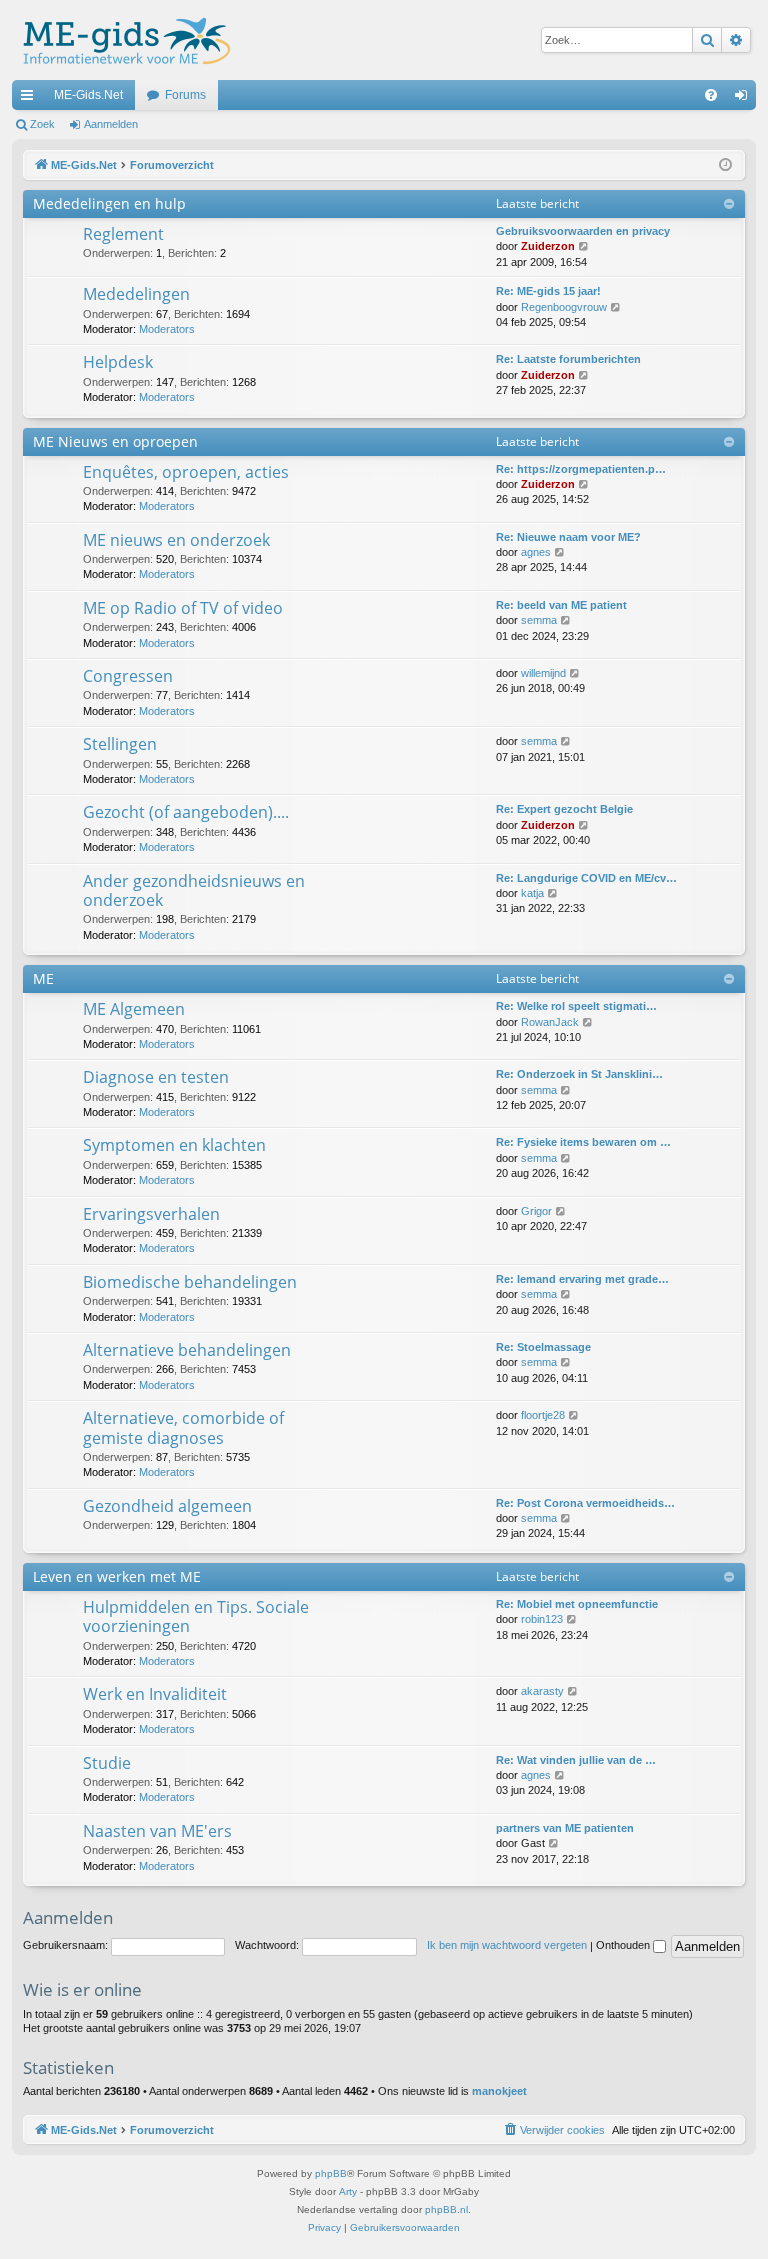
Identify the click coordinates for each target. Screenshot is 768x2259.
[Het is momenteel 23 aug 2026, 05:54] (725, 165)
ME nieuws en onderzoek (176, 540)
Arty (348, 2191)
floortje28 (543, 1415)
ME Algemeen (134, 1009)
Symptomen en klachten (174, 1145)
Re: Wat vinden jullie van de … (576, 1760)
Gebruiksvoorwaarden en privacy (583, 231)
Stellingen (120, 744)
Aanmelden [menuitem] (745, 99)
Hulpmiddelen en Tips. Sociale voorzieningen (196, 1616)
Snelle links (31, 99)
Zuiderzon (548, 246)
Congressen (128, 676)
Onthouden (624, 1945)
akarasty (542, 1691)
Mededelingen (136, 294)
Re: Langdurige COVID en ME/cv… (586, 878)
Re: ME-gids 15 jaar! (548, 291)
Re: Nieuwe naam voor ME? (568, 537)
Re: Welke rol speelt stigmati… (576, 1006)
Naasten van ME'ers (157, 1831)
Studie (107, 1763)
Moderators (167, 329)
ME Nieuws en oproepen (115, 441)
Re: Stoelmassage (543, 1347)
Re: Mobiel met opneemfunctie (577, 1604)
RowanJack (550, 1022)
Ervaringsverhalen (151, 1214)
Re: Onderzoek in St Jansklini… (579, 1074)
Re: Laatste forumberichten (568, 359)
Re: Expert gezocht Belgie (564, 809)
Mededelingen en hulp (109, 203)
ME (43, 978)
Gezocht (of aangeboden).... (186, 812)
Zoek (42, 124)
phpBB (331, 2173)
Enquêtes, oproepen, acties (186, 472)
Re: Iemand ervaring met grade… (582, 1279)
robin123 (542, 1619)
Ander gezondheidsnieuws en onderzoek (194, 890)
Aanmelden (111, 124)
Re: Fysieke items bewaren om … (583, 1142)
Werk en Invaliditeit (155, 1694)
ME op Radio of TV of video (183, 608)
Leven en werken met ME (117, 1576)
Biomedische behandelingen (190, 1282)
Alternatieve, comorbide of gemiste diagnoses (183, 1427)
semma (539, 620)
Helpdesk (118, 362)
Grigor (536, 1211)
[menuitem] (711, 95)
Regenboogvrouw (564, 307)
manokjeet (499, 2091)
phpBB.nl (446, 2209)
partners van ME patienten (565, 1828)
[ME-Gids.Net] (121, 40)
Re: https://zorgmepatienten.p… (581, 469)
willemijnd (543, 673)
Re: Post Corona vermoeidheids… (585, 1503)
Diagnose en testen (156, 1077)
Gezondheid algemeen (167, 1506)
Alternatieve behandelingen (187, 1350)
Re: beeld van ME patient (561, 605)
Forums (185, 95)
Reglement (123, 234)
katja (532, 893)
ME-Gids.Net (88, 95)
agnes (536, 552)
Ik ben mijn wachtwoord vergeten (507, 1945)
